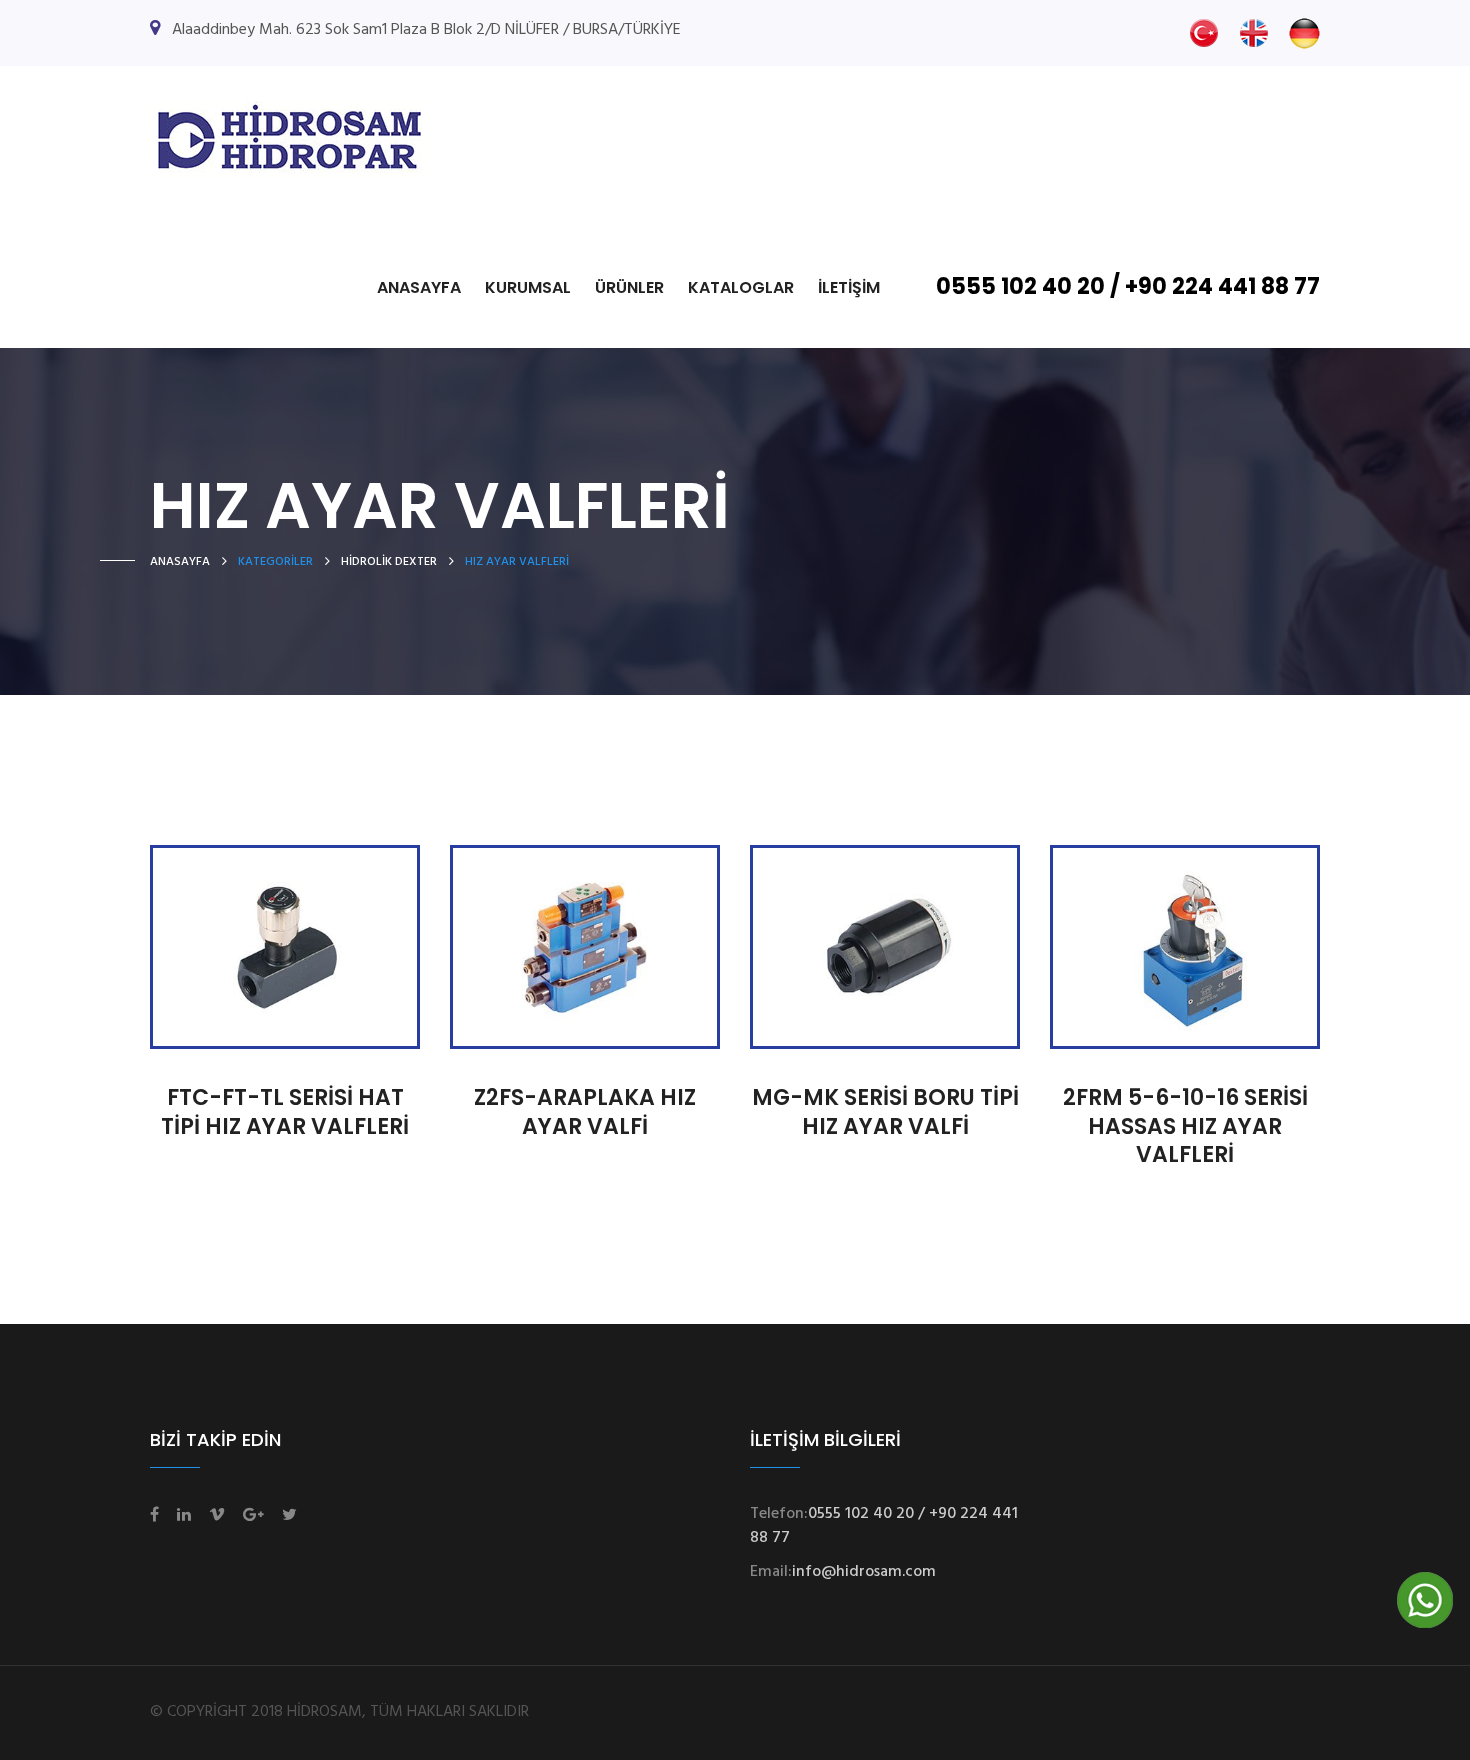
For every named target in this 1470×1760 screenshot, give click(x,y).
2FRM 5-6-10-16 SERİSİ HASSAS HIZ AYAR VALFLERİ (1185, 1126)
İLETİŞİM (849, 287)
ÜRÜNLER (629, 287)
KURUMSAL (528, 287)
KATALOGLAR (741, 287)
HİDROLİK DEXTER (389, 562)
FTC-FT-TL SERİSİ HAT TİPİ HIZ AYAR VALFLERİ (285, 1112)
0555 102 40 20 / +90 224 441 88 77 (1128, 286)
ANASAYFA (419, 287)
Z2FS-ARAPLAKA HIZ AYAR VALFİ (585, 1112)
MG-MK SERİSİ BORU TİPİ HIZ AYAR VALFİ (885, 1112)
